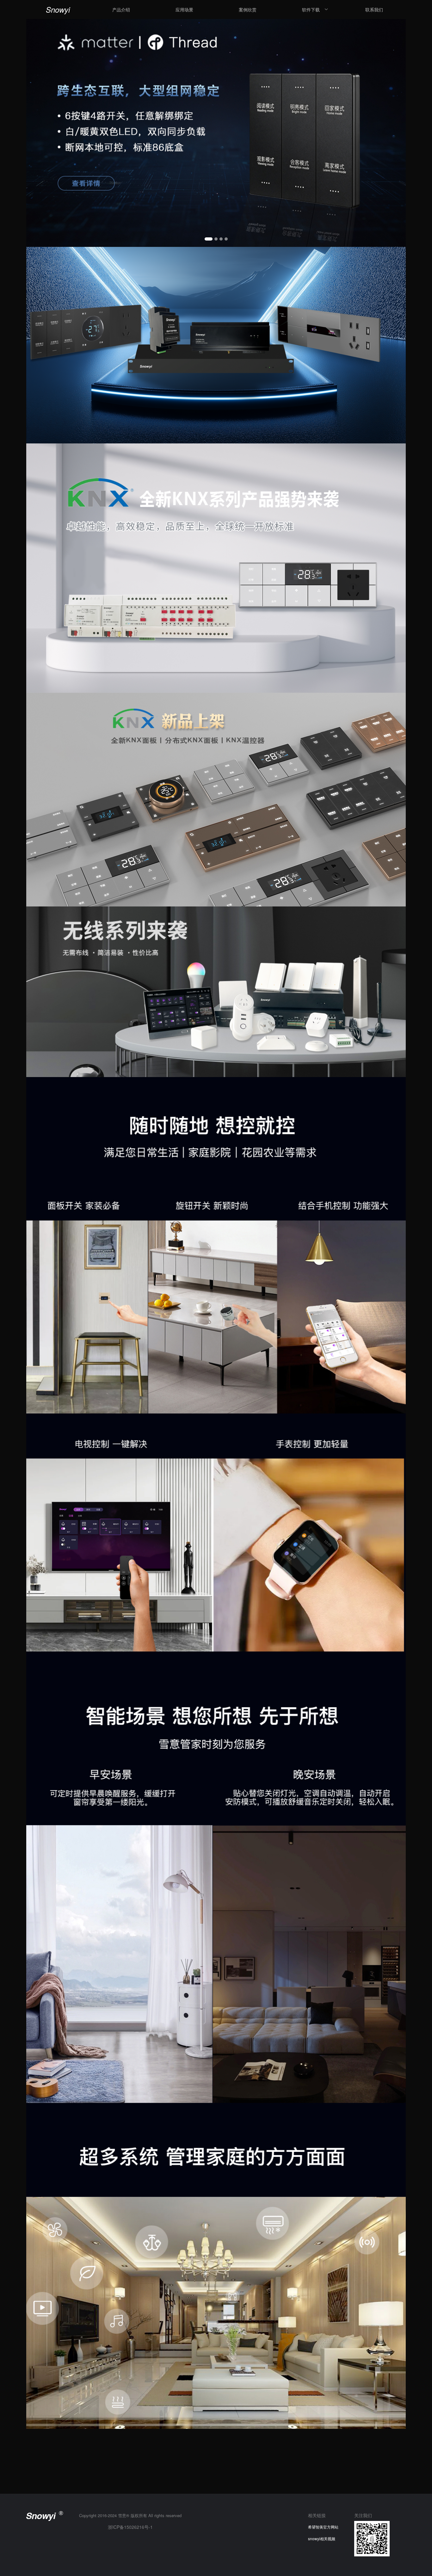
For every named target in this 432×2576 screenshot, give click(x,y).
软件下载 (311, 9)
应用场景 (184, 9)
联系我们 (374, 9)
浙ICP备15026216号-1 (130, 2527)
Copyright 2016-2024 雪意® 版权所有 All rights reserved (130, 2515)
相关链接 (317, 2515)
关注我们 (363, 2515)
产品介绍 (121, 9)
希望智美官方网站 (323, 2527)
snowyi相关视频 (322, 2538)
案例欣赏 (248, 9)
